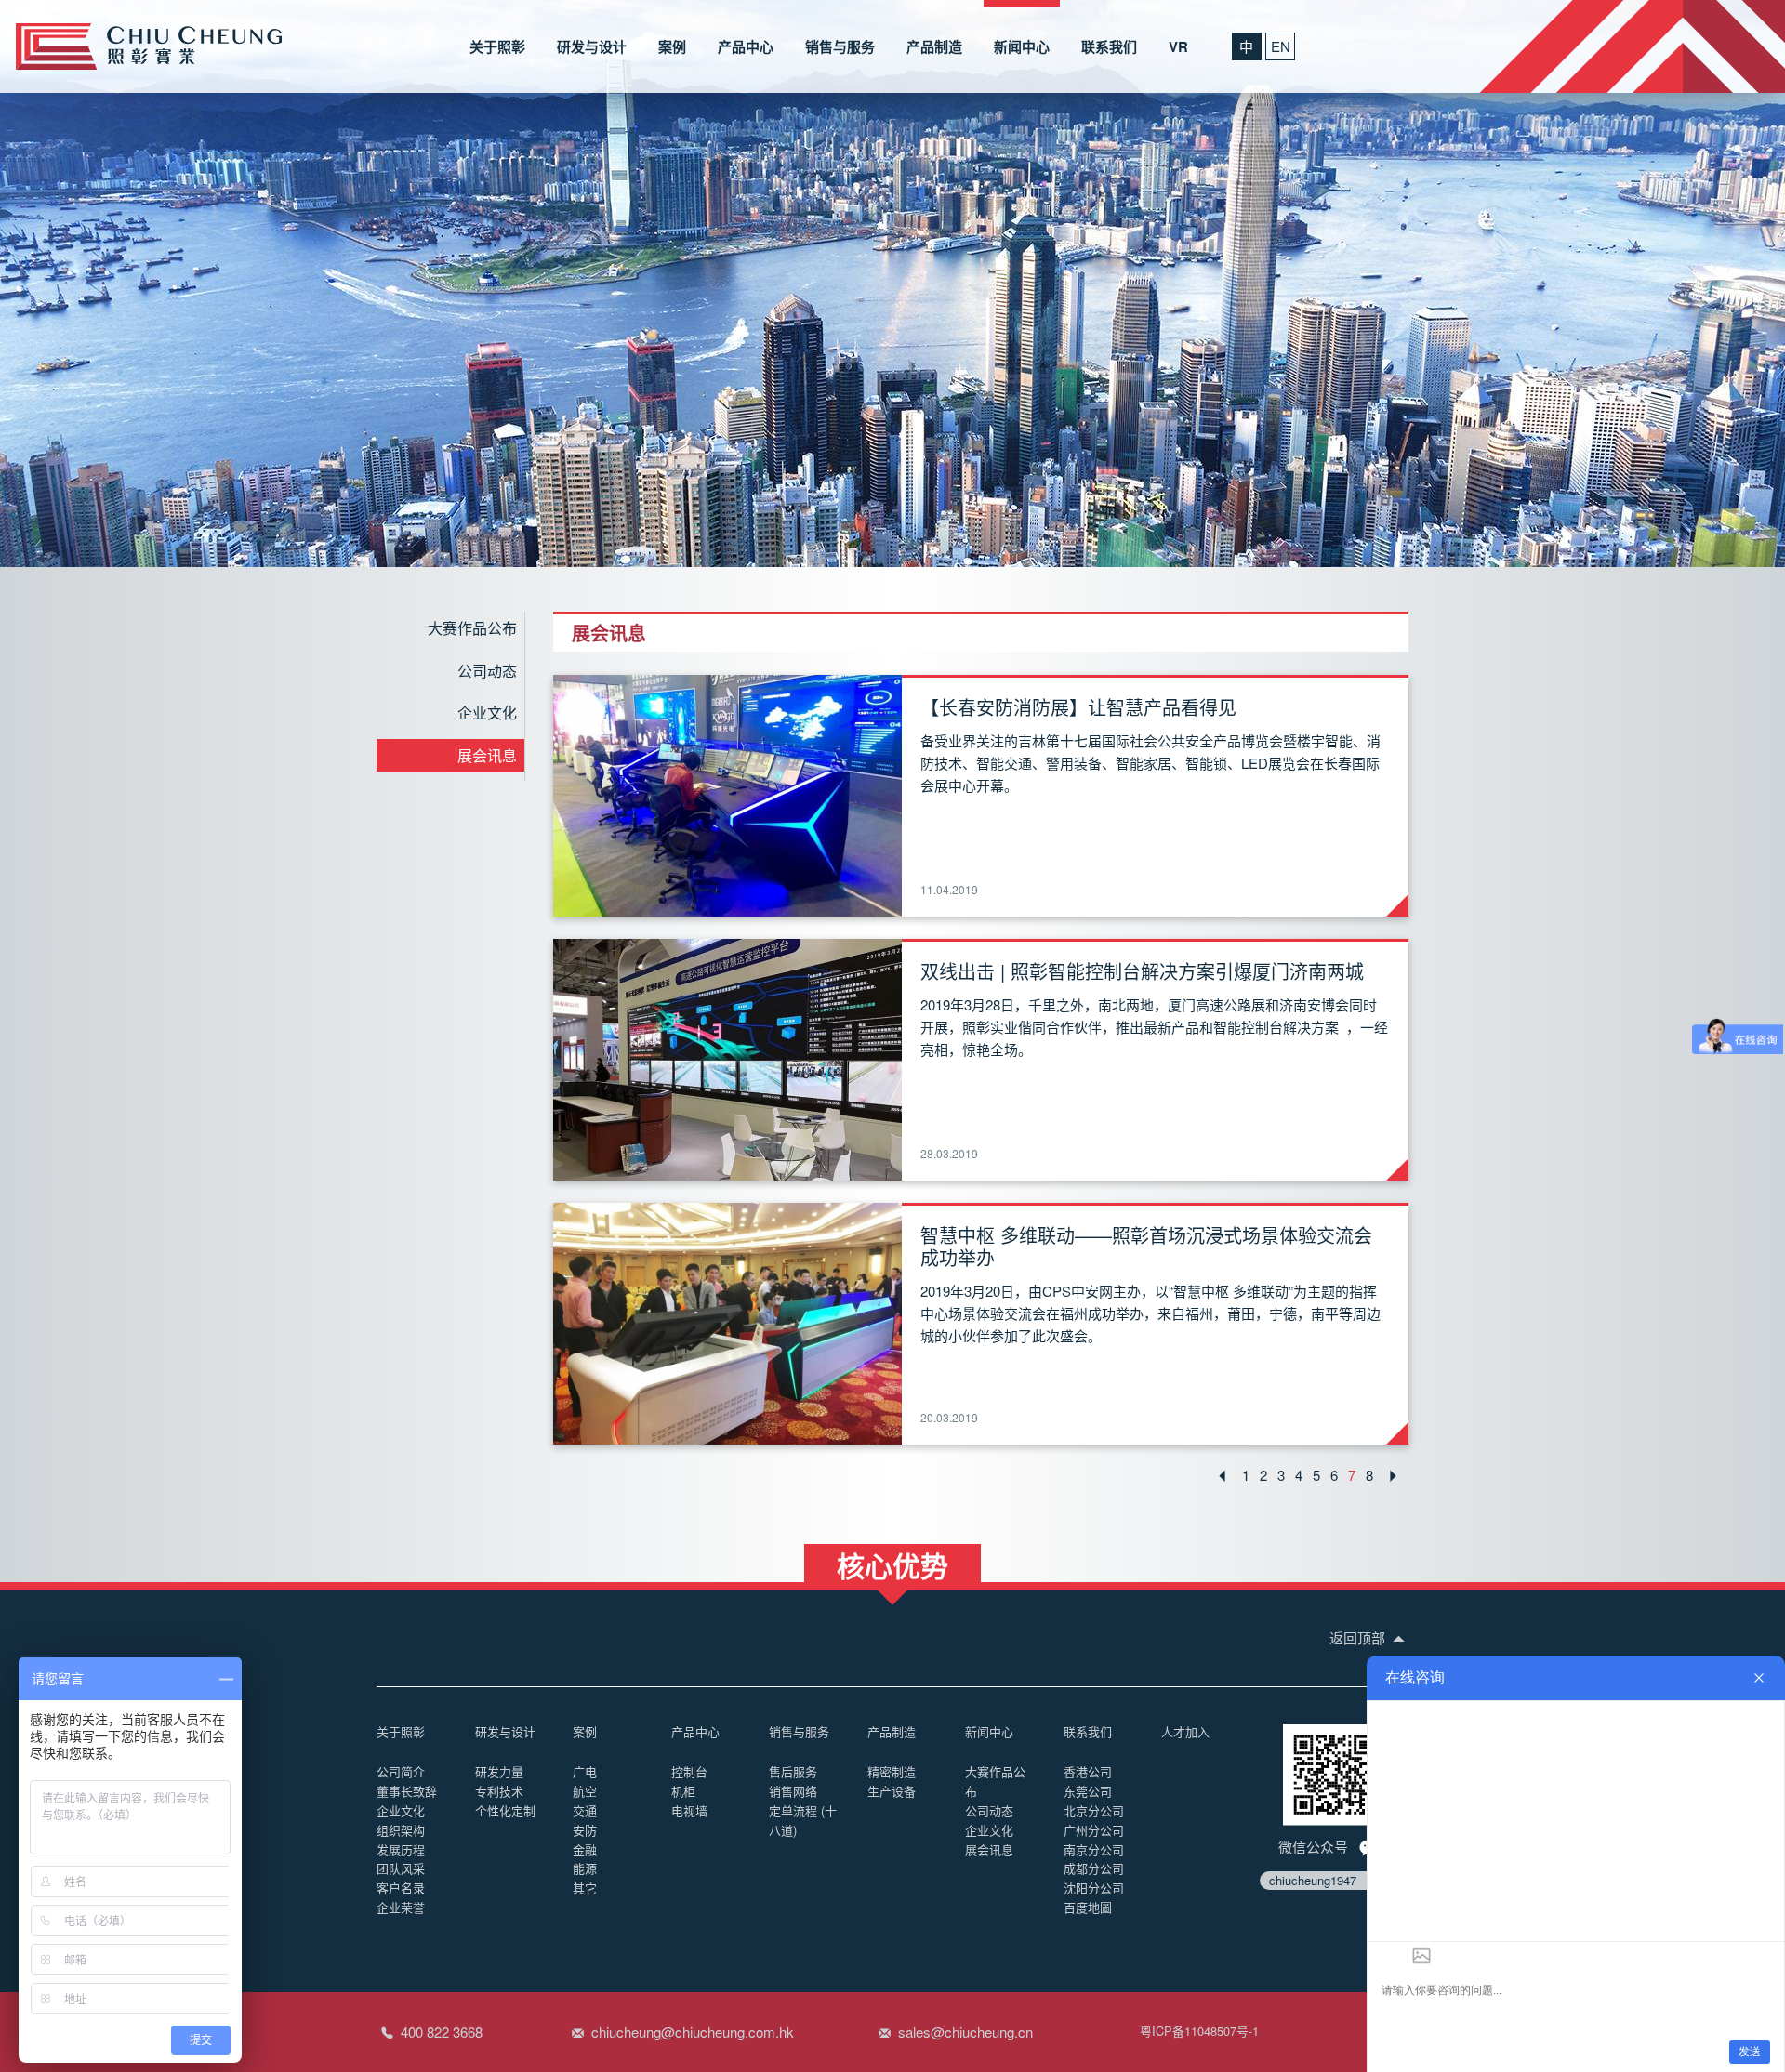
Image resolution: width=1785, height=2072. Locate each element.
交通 (585, 1810)
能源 (585, 1868)
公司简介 (401, 1771)
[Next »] (1393, 1476)
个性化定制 (505, 1810)
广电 (585, 1771)
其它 (585, 1887)
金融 (585, 1849)
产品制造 (934, 46)
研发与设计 (592, 46)
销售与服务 (840, 46)
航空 (585, 1791)
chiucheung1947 (1313, 1880)
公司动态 (487, 671)
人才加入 (1185, 1731)
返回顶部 (1359, 1637)
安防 (585, 1830)
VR (1178, 46)
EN (1281, 46)
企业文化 (487, 713)
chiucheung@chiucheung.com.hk (693, 2032)
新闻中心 (1022, 46)
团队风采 (401, 1868)
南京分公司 (1094, 1849)
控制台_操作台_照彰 (149, 46)
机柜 (683, 1791)
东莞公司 (1088, 1791)
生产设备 (892, 1791)
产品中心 (746, 46)
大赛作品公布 (472, 628)
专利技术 (499, 1791)
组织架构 (401, 1830)
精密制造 (892, 1771)
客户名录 (401, 1887)
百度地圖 (1088, 1907)
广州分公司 (1094, 1830)
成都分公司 (1094, 1868)
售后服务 (793, 1771)
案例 (672, 46)
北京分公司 (1094, 1810)
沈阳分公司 (1094, 1887)
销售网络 (793, 1791)
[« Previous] (1222, 1476)
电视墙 (689, 1810)
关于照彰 (497, 46)
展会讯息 (487, 755)
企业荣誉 (401, 1907)
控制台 (689, 1771)
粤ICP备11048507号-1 (1199, 2031)
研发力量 (499, 1771)
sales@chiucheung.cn (965, 2032)
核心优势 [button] (892, 1564)
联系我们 (1109, 46)
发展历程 (401, 1849)
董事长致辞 (407, 1791)
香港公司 (1088, 1771)
